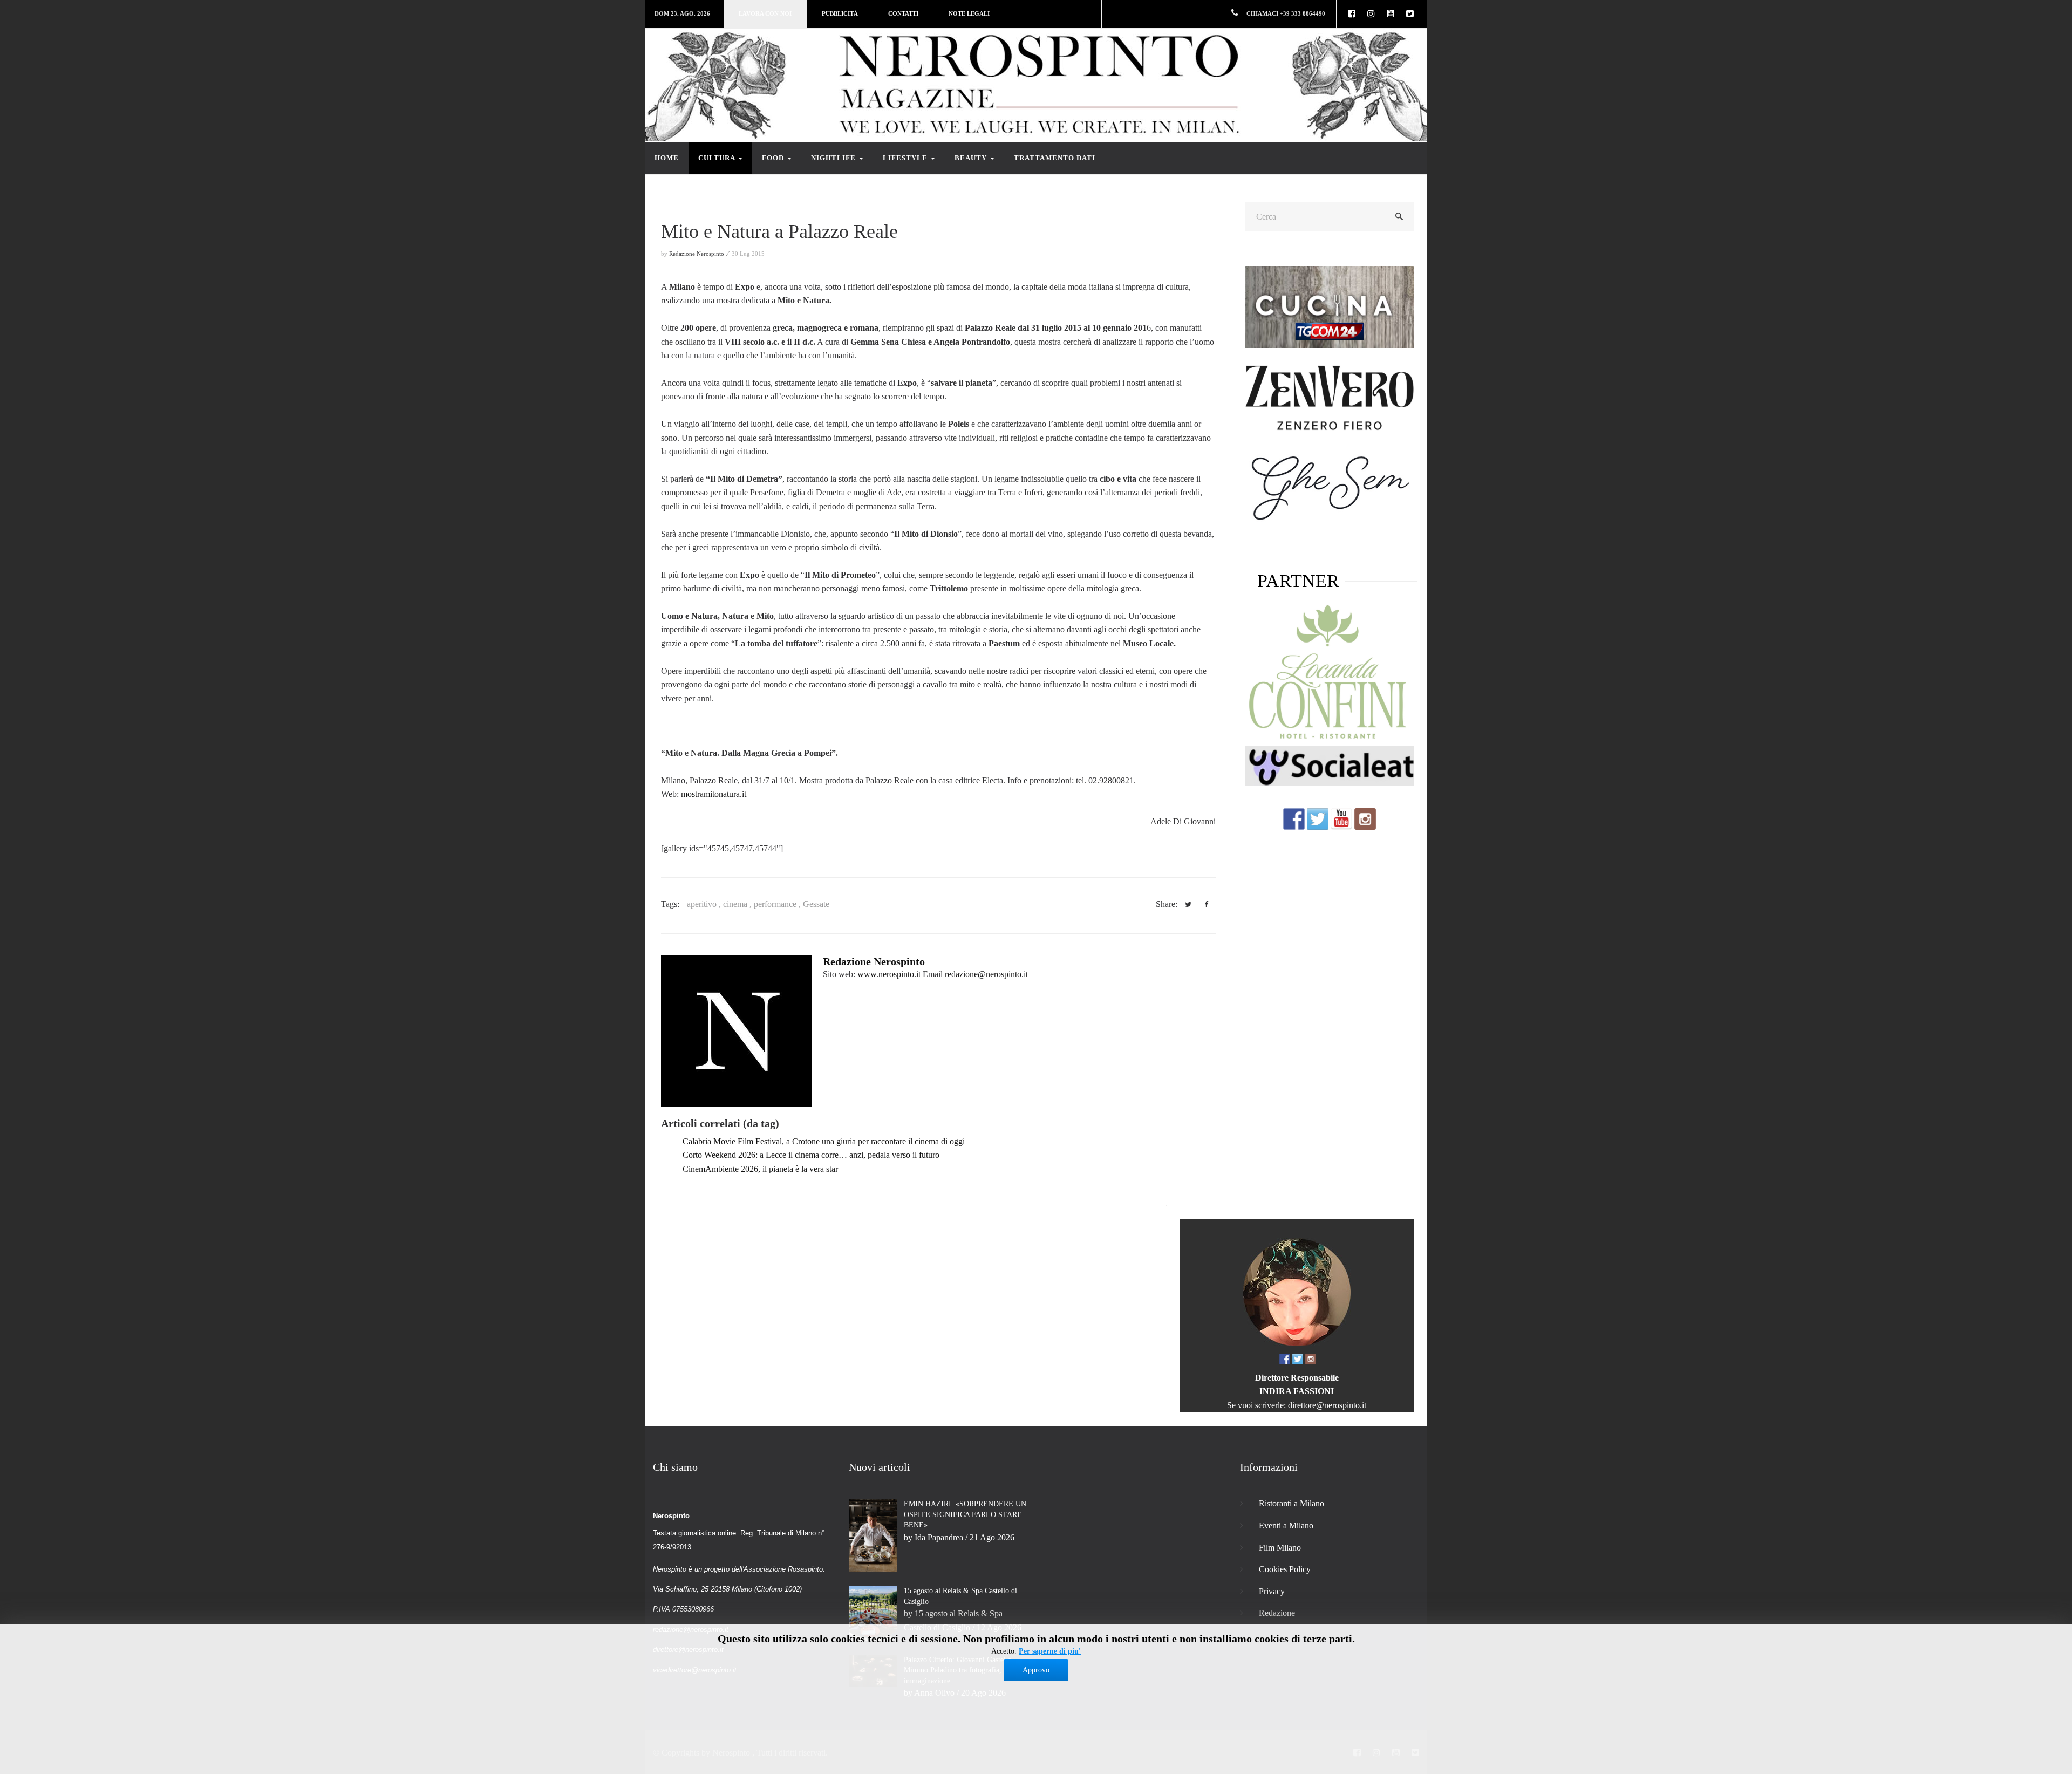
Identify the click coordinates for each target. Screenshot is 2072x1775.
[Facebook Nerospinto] (1294, 818)
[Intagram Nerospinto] (1365, 818)
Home (667, 158)
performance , (778, 904)
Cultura (718, 158)
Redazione (1277, 1613)
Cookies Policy (1285, 1569)
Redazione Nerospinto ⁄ (700, 254)
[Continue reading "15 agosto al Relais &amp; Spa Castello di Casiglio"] (873, 1612)
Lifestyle (906, 158)
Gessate (816, 904)
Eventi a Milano (1286, 1525)
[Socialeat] (1330, 765)
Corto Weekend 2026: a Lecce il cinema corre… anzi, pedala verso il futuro (811, 1155)
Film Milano (1280, 1548)
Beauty (972, 158)
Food (774, 158)
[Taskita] (1330, 673)
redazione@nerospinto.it (986, 974)
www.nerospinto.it (889, 974)
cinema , (738, 904)
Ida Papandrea (939, 1537)
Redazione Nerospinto (874, 961)
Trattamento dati (1055, 158)
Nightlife (834, 158)
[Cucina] (1330, 306)
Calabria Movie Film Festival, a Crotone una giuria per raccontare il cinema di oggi (824, 1141)
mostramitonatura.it (714, 794)
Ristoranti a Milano (1291, 1503)
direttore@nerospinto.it (1327, 1405)
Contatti (903, 13)
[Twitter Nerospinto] (1318, 818)
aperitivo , (705, 904)
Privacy (1272, 1591)
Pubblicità (840, 13)
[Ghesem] (1330, 487)
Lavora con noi (765, 13)
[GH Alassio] (1330, 397)
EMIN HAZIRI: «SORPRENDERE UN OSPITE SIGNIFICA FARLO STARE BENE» (965, 1514)
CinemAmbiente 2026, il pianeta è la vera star (760, 1169)
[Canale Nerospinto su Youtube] (1341, 818)
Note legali (969, 13)
